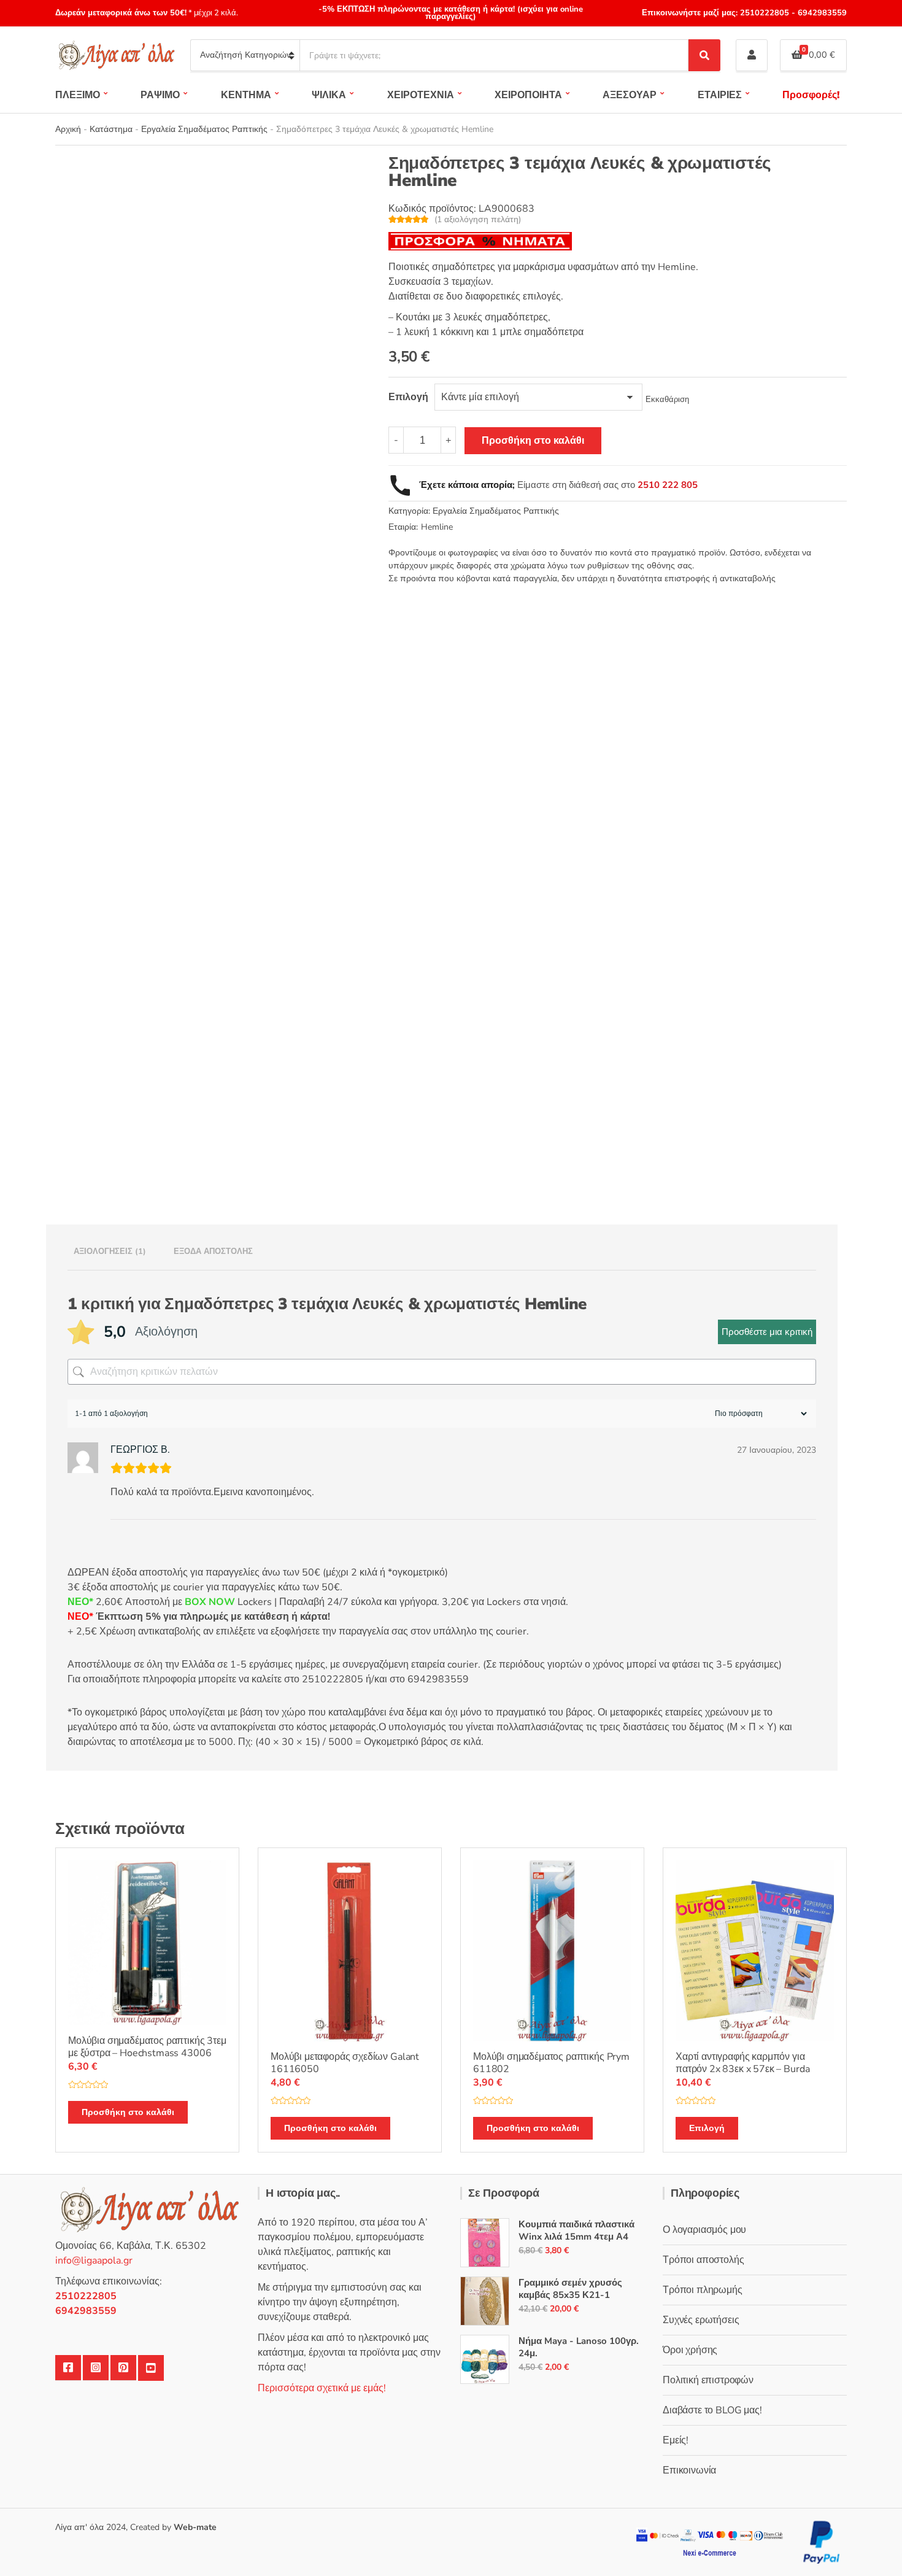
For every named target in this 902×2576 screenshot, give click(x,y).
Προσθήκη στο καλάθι (533, 441)
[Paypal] (822, 2542)
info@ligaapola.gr (94, 2261)
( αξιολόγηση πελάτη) (478, 219)
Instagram (96, 2368)
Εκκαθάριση (667, 400)
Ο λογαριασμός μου (704, 2230)
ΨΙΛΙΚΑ (329, 95)
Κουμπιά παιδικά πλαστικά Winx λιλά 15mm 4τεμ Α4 (576, 2230)
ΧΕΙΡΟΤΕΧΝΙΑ (421, 95)
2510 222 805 (668, 485)
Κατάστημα (111, 129)
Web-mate (195, 2527)
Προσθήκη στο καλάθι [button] (128, 2112)
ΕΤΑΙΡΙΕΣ (720, 95)
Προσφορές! (811, 95)
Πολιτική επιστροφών (708, 2380)
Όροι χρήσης (690, 2350)
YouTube (151, 2368)
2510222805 (765, 13)
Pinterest (123, 2368)
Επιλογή (707, 2128)
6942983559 (821, 13)
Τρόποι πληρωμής (703, 2290)
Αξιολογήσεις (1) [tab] (110, 1251)
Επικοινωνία (689, 2470)
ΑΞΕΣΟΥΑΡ (630, 95)
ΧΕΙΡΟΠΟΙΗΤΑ (528, 95)
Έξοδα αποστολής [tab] (213, 1251)
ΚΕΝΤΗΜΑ (246, 95)
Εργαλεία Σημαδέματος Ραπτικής (204, 129)
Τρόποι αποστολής (703, 2260)
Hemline (437, 527)
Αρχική (68, 129)
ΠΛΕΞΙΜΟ (78, 95)
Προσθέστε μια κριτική (767, 1332)
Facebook (68, 2368)
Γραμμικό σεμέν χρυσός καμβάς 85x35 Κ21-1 (570, 2289)
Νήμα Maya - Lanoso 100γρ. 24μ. (579, 2347)
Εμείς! (676, 2440)
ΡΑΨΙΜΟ (160, 95)
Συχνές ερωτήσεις (701, 2320)
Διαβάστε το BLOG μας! (712, 2410)
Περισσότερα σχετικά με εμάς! (322, 2388)
